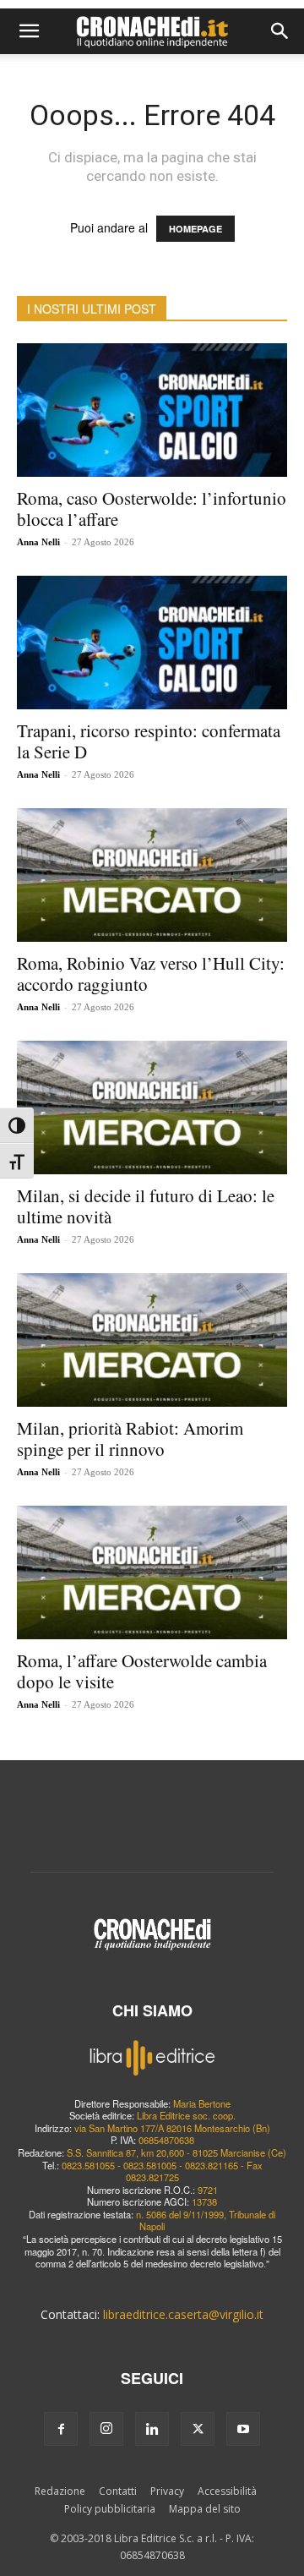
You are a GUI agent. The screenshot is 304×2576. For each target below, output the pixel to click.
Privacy (167, 2491)
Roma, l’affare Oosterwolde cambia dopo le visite (142, 1671)
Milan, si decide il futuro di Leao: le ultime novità (146, 1206)
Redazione (60, 2491)
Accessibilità (227, 2491)
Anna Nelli (38, 542)
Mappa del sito (205, 2509)
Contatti (118, 2491)
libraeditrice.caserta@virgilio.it (183, 2314)
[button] (29, 31)
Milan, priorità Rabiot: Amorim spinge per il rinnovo (130, 1438)
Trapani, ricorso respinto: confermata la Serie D (149, 741)
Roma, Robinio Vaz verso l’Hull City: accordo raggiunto (151, 974)
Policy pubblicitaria (110, 2509)
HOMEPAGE (195, 229)
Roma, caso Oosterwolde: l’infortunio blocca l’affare (152, 509)
